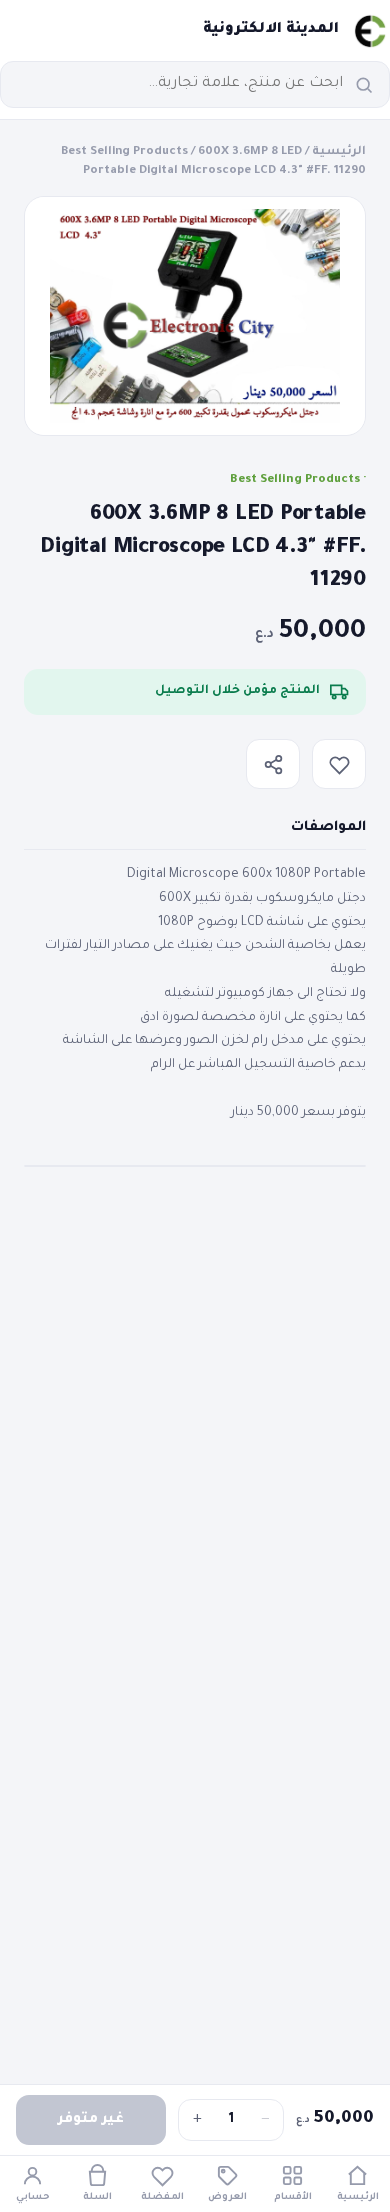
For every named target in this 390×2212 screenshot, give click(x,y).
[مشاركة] (273, 764)
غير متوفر (91, 2119)
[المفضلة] (339, 764)
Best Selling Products (124, 152)
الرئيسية (339, 152)
